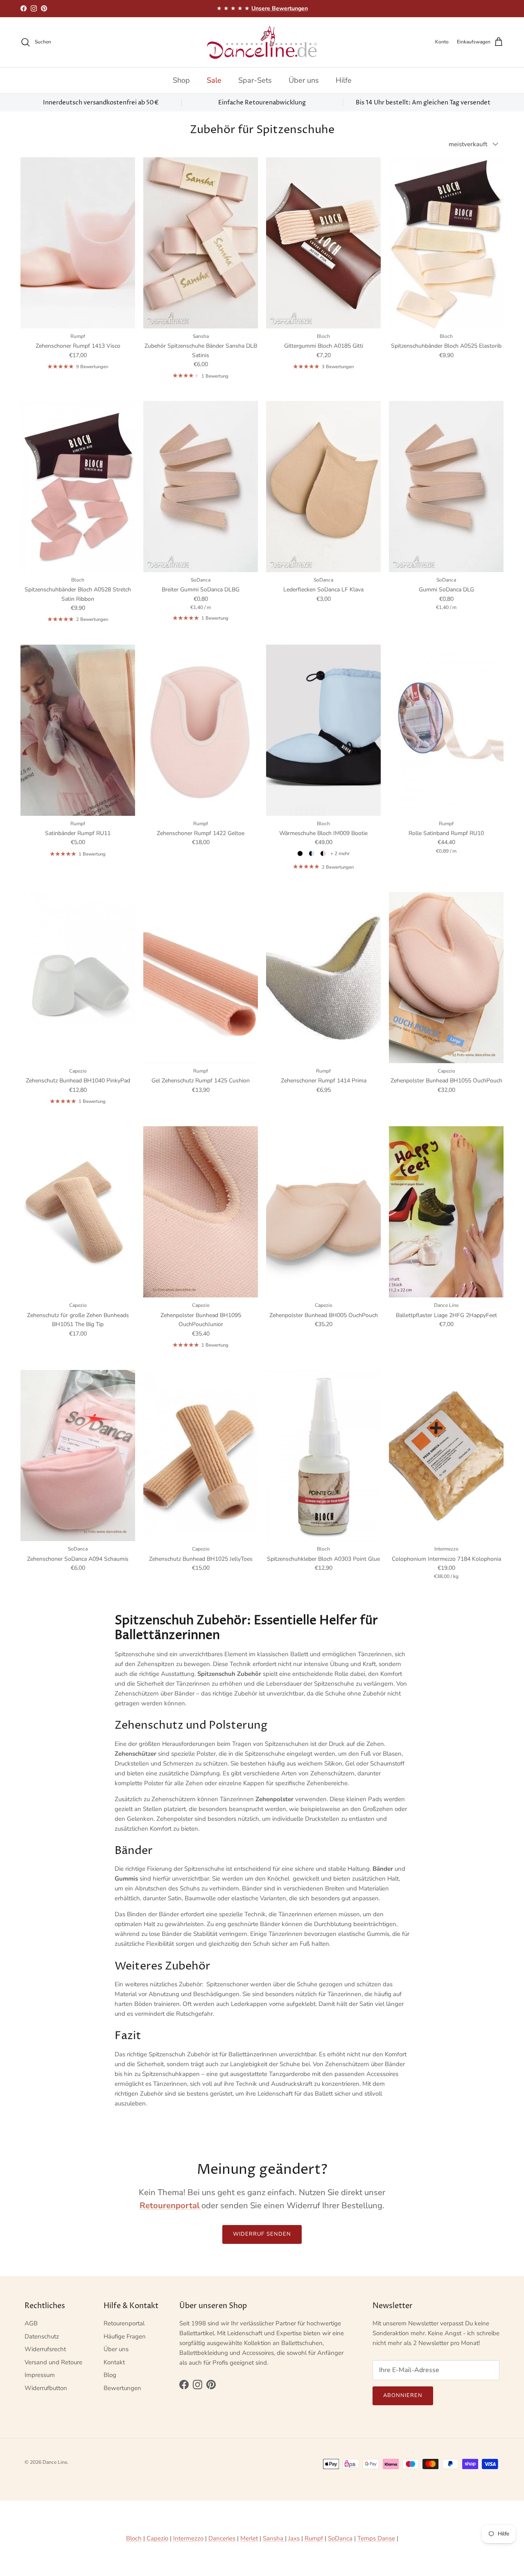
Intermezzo (188, 2538)
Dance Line (55, 2462)
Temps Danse (376, 2538)
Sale (214, 80)
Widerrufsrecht (45, 2349)
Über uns (304, 80)
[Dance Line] (262, 42)
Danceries (222, 2538)
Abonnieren (403, 2395)
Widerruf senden (262, 2234)
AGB (31, 2323)
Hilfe (344, 80)
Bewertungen (122, 2388)
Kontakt (114, 2362)
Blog (110, 2375)
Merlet (249, 2538)
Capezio (157, 2538)
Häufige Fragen (125, 2336)
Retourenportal (124, 2323)
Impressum (40, 2375)
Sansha (274, 2538)
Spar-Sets (255, 80)
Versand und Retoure (53, 2362)
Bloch (134, 2538)
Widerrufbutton (46, 2388)
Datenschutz (42, 2336)
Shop (181, 80)
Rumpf (314, 2538)
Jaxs (294, 2538)
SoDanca (340, 2538)
